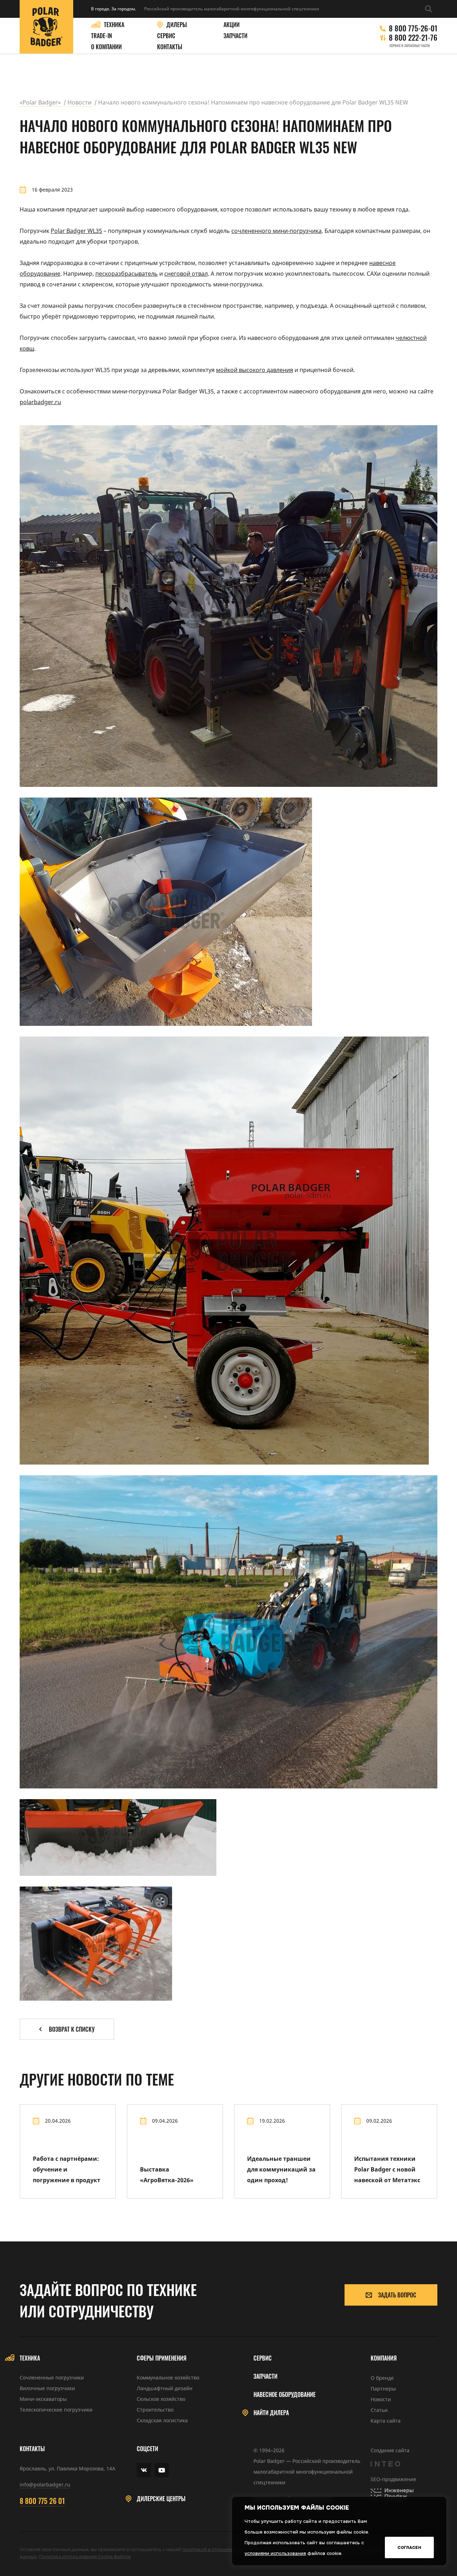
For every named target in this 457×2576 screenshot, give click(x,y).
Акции (232, 25)
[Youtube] (162, 2470)
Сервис (166, 36)
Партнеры (383, 2389)
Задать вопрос (397, 2295)
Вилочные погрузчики (47, 2388)
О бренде (382, 2378)
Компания (384, 2358)
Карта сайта (386, 2421)
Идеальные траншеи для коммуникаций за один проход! (281, 2169)
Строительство (155, 2410)
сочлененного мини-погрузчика (277, 231)
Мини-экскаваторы (43, 2399)
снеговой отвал (186, 274)
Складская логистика (162, 2420)
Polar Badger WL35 (76, 231)
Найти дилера (271, 2413)
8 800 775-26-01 (413, 28)
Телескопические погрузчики (56, 2410)
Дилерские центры (161, 2499)
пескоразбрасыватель (127, 274)
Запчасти (235, 36)
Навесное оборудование (285, 2395)
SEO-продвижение (393, 2479)
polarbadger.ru (40, 402)
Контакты (170, 47)
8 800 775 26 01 (42, 2501)
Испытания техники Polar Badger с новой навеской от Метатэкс (387, 2169)
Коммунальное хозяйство (168, 2378)
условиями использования (275, 2553)
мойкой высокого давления (255, 370)
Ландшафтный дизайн (165, 2388)
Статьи (379, 2410)
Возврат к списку (72, 2029)
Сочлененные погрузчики (52, 2378)
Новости (381, 2399)
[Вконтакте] (144, 2470)
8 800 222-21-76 (413, 37)
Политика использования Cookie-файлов (85, 2556)
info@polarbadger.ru (45, 2485)
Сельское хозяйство (161, 2399)
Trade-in (102, 36)
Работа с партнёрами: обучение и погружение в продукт (67, 2169)
